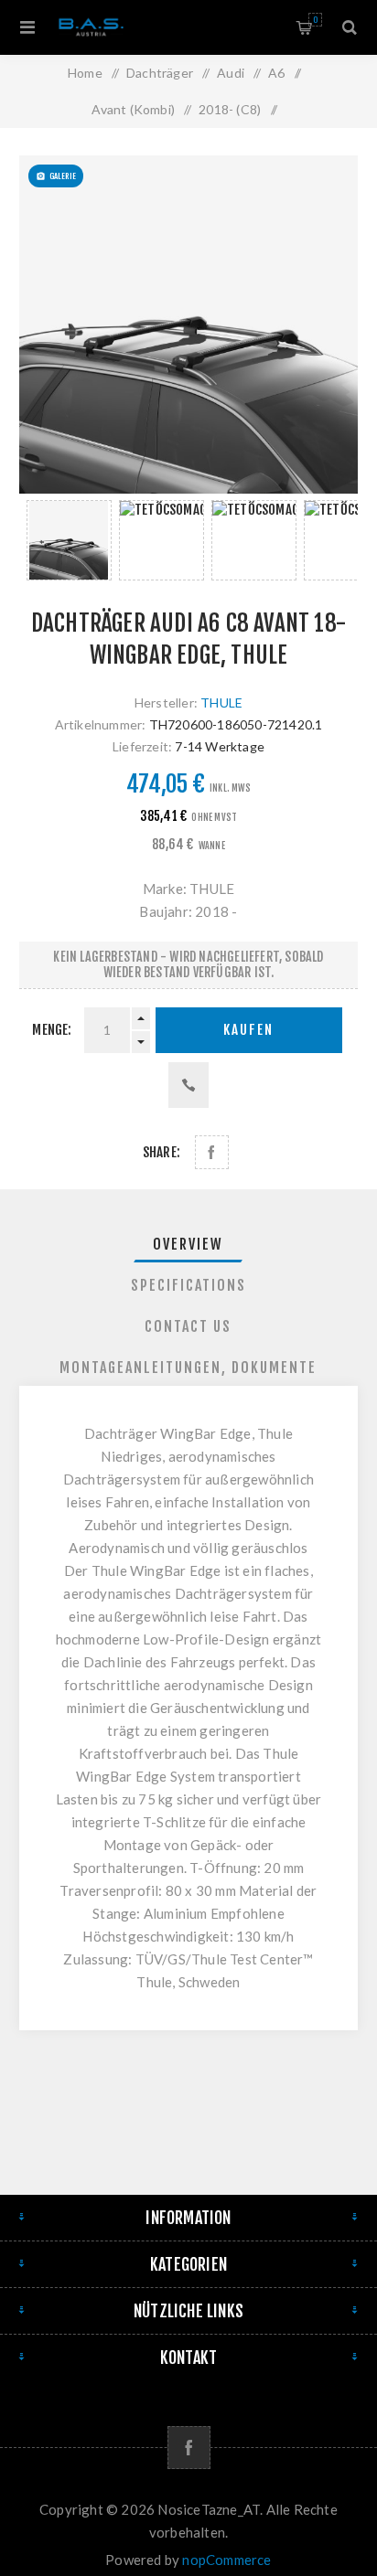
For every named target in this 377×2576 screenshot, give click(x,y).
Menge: (52, 1030)
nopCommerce (226, 2560)
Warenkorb (315, 20)
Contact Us (188, 1326)
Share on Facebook (212, 1152)
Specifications (188, 1285)
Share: (162, 1152)
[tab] (189, 1244)
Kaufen (248, 1030)
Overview (188, 1244)
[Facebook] (189, 2448)
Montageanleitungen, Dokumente (188, 1368)
